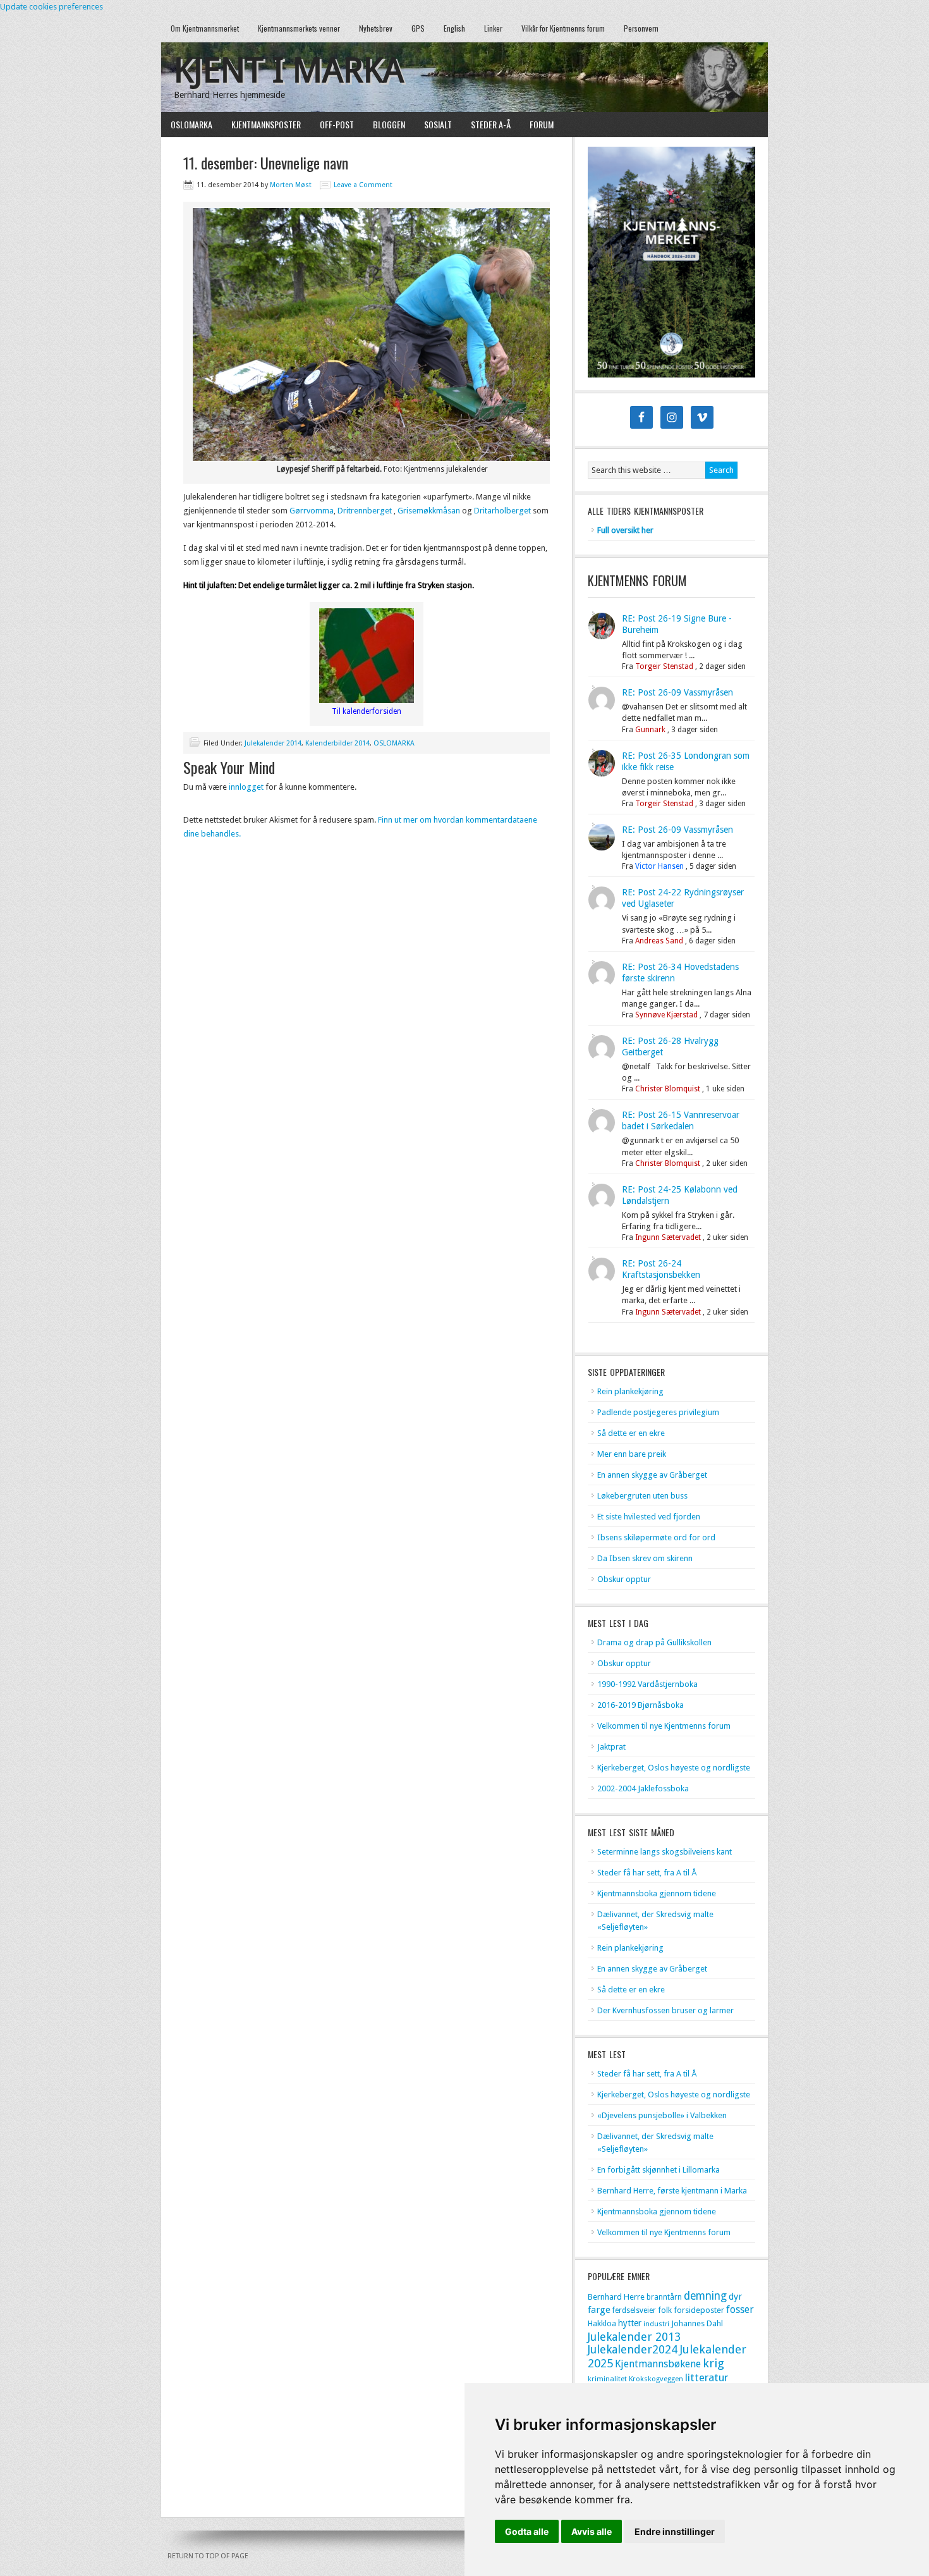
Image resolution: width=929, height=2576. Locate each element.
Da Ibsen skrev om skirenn (645, 1558)
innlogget (246, 787)
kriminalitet (607, 2379)
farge (599, 2310)
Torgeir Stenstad (664, 666)
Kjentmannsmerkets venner (299, 28)
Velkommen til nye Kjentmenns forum (664, 1726)
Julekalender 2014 (273, 743)
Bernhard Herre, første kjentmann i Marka (672, 2191)
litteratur (707, 2377)
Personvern (641, 28)
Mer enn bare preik (632, 1454)
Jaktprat (611, 1747)
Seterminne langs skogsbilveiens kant (665, 1852)
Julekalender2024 (633, 2349)
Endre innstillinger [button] (675, 2531)
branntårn (664, 2297)
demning (705, 2296)
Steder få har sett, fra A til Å (647, 1873)
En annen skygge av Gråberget (652, 1475)
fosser (740, 2309)
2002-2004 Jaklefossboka (643, 1788)
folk (665, 2310)
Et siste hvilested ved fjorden (649, 1517)
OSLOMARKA (187, 124)
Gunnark (650, 730)
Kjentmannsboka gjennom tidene (657, 1893)
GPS (418, 28)
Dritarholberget (502, 511)
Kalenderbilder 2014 (337, 743)
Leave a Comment (363, 185)
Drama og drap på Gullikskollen (654, 1642)
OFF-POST (337, 124)
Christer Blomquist (668, 1089)
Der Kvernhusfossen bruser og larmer (665, 2010)
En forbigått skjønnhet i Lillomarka (659, 2170)
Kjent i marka (289, 71)
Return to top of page (208, 2556)
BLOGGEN (389, 124)
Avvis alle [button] (592, 2531)
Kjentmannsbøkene (658, 2364)
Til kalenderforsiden (367, 711)
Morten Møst (291, 185)
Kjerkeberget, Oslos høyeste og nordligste (674, 1768)
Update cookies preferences (52, 7)
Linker (493, 28)
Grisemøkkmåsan (429, 511)
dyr (735, 2297)
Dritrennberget (365, 511)
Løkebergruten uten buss (642, 1496)
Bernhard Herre (616, 2297)
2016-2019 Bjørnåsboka (641, 1705)
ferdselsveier (634, 2310)
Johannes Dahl (697, 2323)
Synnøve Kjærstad (666, 1015)
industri (656, 2324)
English (454, 28)
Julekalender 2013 (634, 2337)
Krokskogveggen (656, 2379)
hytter (630, 2323)
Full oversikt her (625, 530)
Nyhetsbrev (376, 28)
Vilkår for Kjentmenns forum (563, 28)
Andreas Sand (659, 941)
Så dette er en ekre (631, 1433)
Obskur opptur (624, 1579)
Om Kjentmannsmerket (200, 28)
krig (713, 2363)
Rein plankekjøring (630, 1391)
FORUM (542, 124)
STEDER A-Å (491, 124)
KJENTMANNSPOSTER (261, 124)
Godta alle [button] (527, 2531)
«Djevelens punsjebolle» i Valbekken (662, 2115)
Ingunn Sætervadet (668, 1237)
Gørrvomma (312, 511)
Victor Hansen (659, 866)
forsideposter (699, 2310)
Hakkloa (602, 2323)
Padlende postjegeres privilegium (658, 1412)
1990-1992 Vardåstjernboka (647, 1684)
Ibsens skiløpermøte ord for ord (656, 1537)
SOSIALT (438, 124)
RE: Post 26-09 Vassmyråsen (677, 692)
